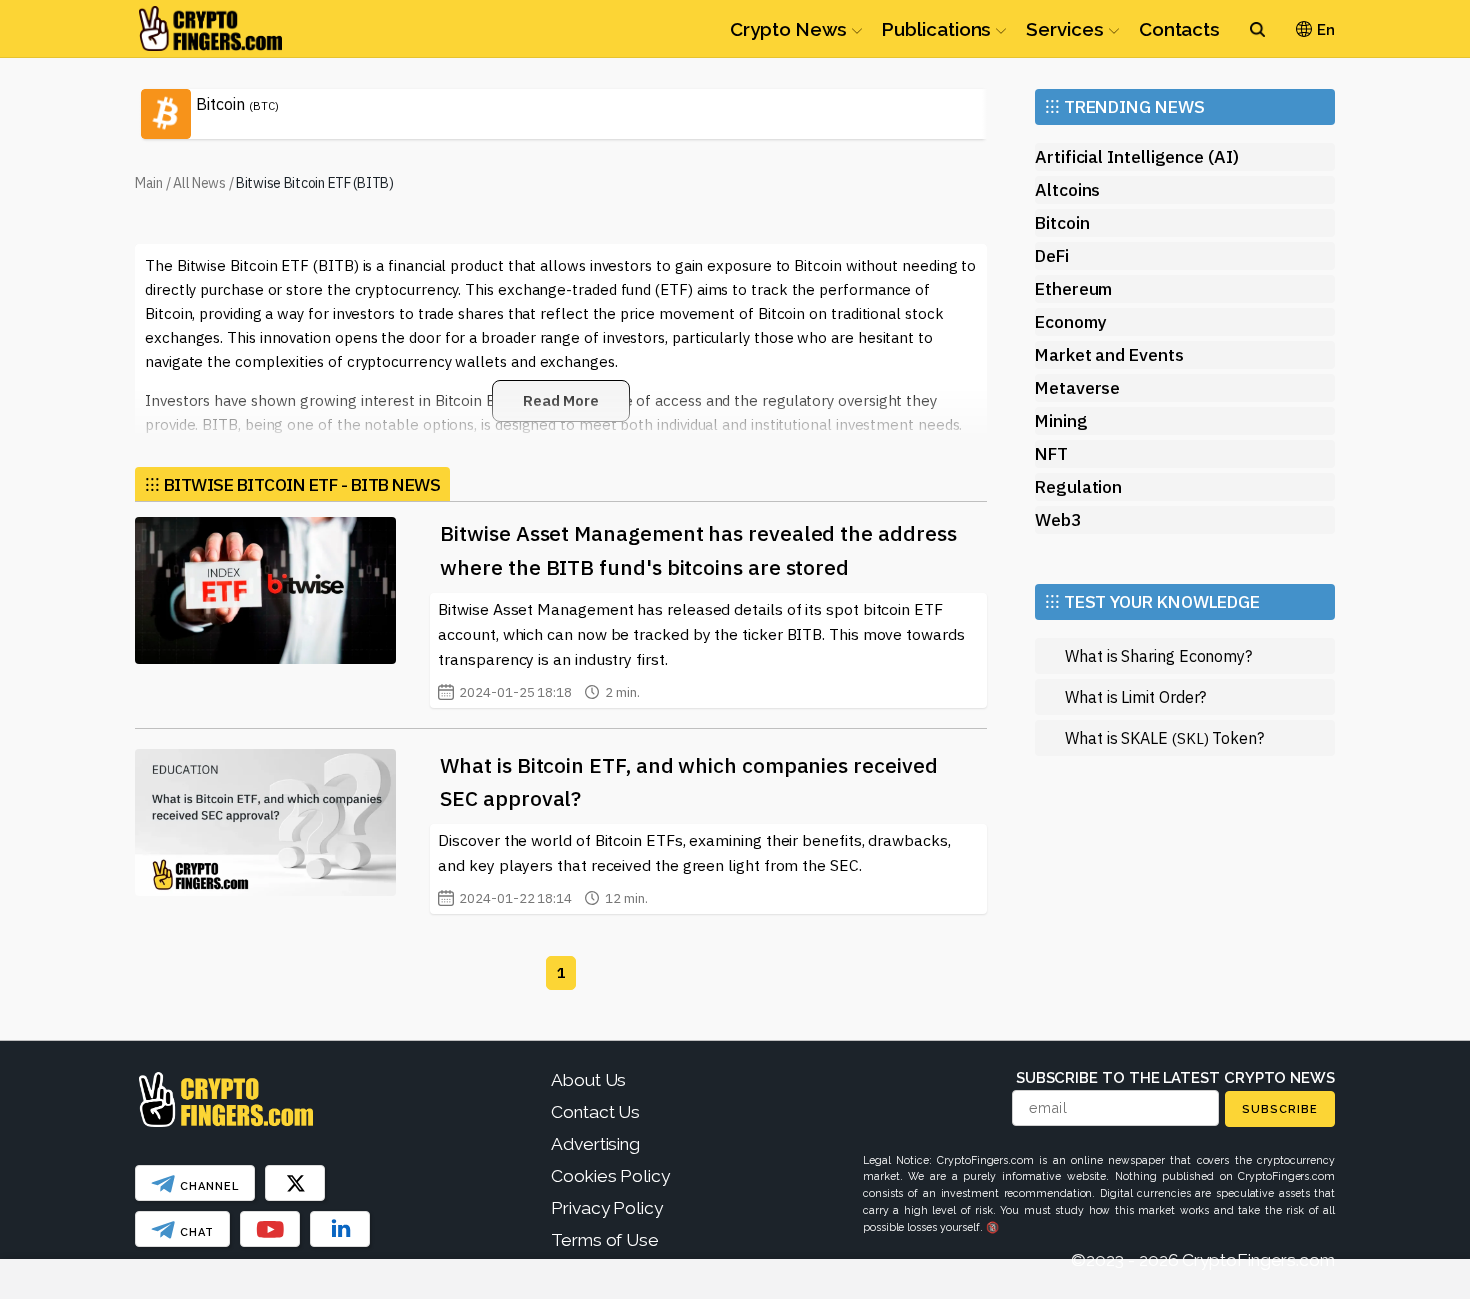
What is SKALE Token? (1164, 737)
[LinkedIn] (340, 1229)
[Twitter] (295, 1183)
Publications (936, 29)
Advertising (595, 1144)
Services (1064, 29)
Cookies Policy (610, 1176)
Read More (561, 400)
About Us (588, 1080)
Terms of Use (605, 1240)
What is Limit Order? (1135, 696)
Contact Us (595, 1112)
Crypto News (788, 29)
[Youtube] (270, 1229)
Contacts (1179, 29)
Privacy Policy (607, 1208)
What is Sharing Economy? (1158, 655)
